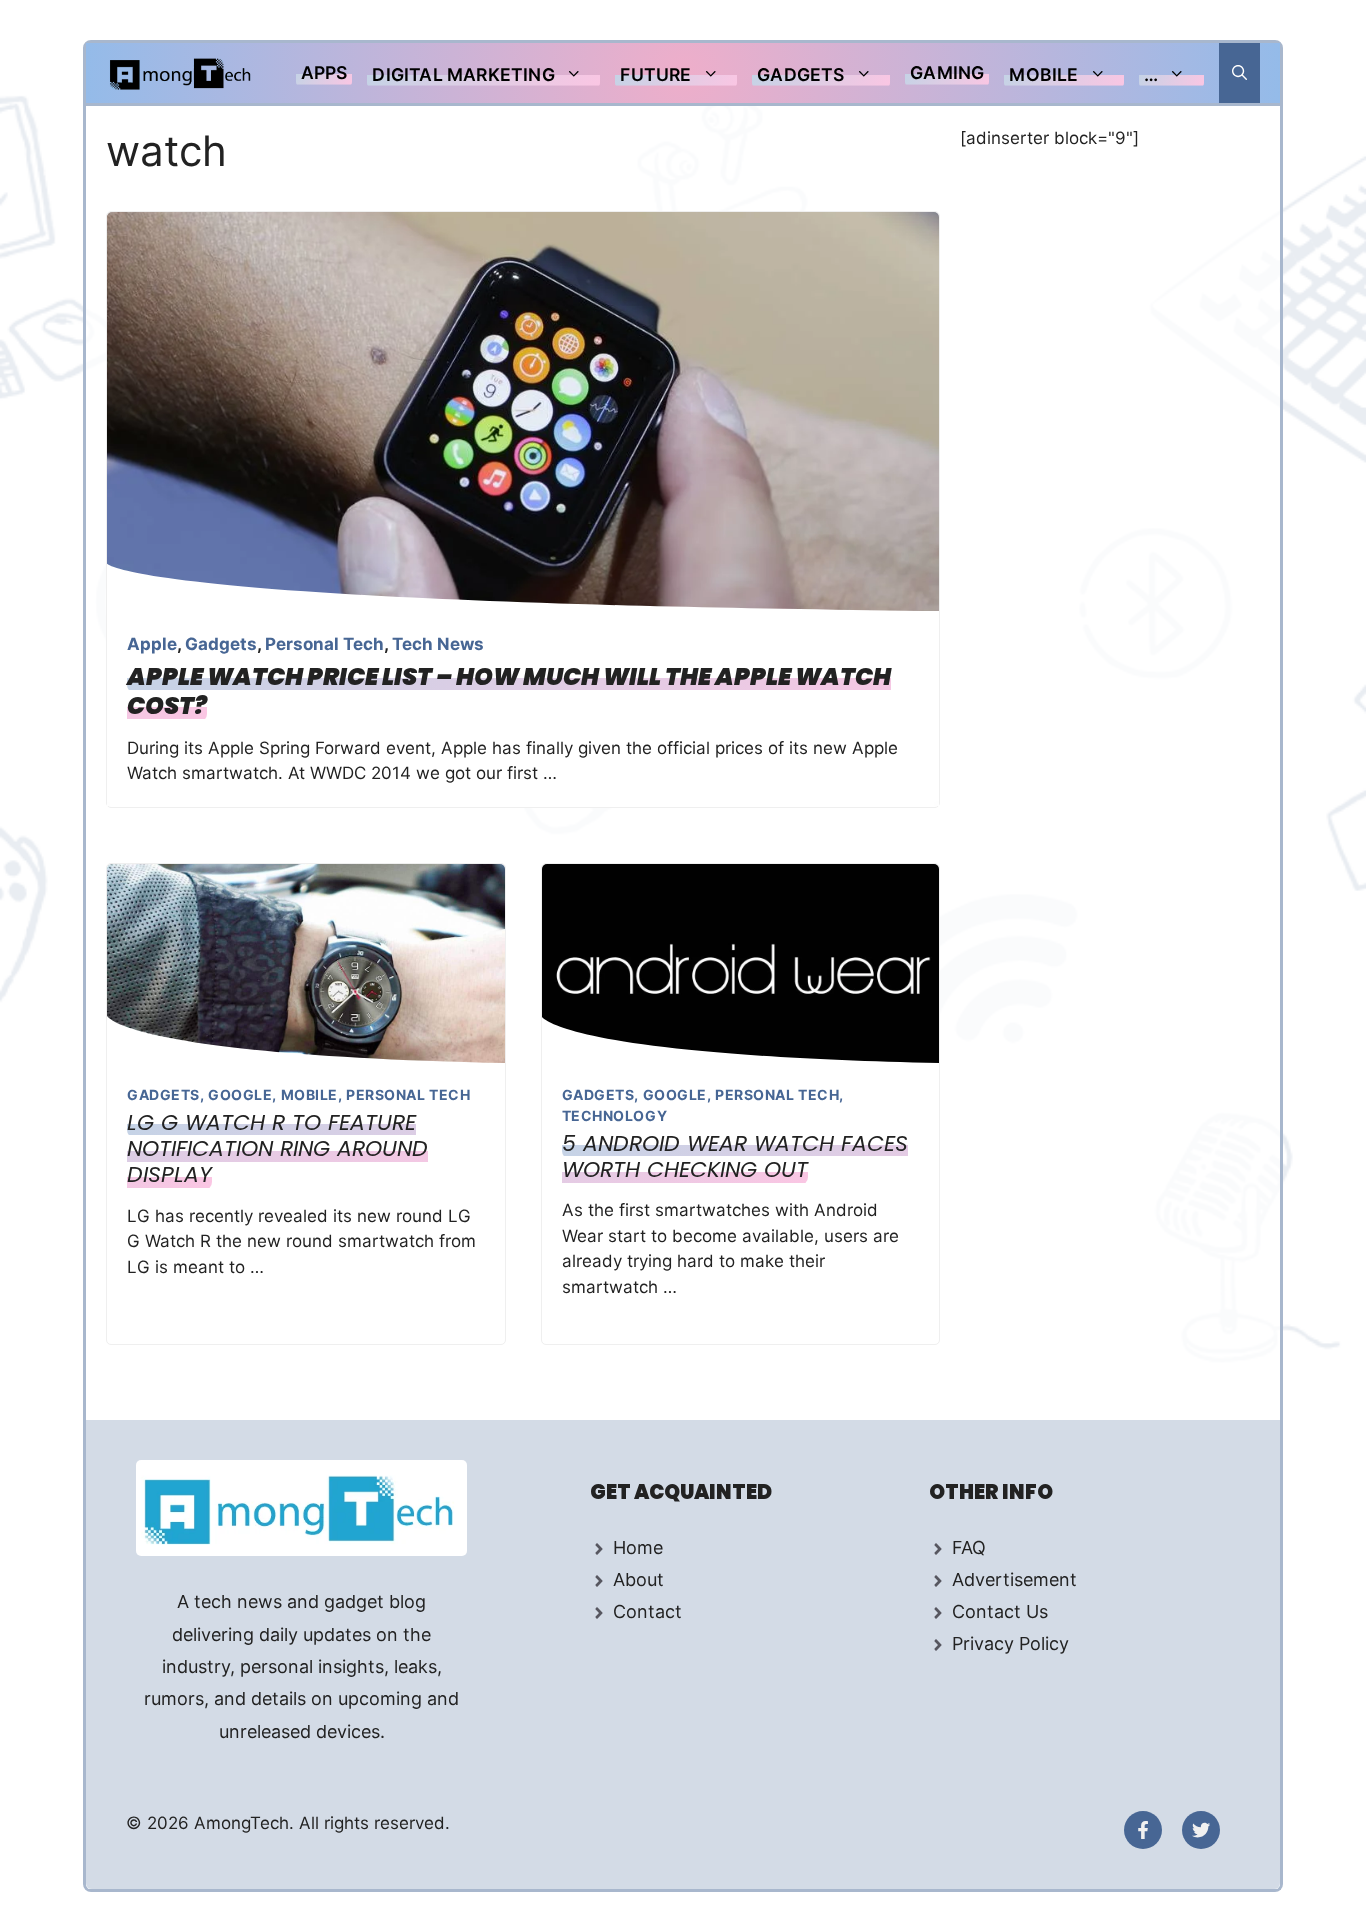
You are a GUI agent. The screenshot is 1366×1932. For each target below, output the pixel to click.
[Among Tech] (181, 73)
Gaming (947, 72)
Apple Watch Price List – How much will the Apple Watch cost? (509, 691)
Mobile (1043, 74)
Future (655, 74)
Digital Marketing (463, 74)
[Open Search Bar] (1239, 73)
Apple (152, 644)
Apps (324, 72)
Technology (615, 1115)
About (638, 1579)
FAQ (969, 1547)
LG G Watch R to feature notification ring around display (277, 1149)
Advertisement (1014, 1579)
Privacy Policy (1010, 1643)
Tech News (438, 644)
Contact (647, 1611)
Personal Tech (324, 644)
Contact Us (1000, 1611)
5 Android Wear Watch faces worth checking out (735, 1156)
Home (638, 1547)
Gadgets (800, 74)
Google (240, 1094)
